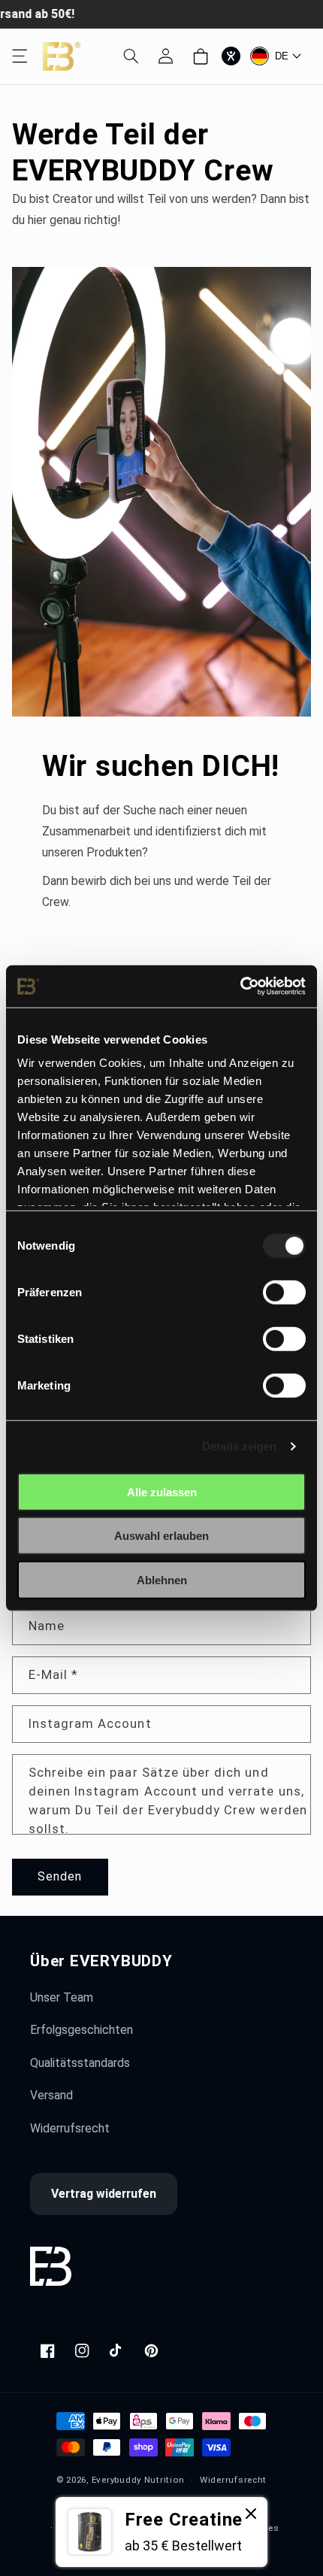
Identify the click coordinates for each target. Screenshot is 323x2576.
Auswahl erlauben (161, 1536)
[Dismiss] (251, 2515)
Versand (51, 2095)
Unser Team (62, 1997)
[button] (20, 56)
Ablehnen (162, 1579)
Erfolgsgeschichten (82, 2030)
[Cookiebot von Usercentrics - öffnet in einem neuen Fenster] (240, 986)
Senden (60, 1876)
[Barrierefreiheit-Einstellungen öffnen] (231, 56)
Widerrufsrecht (70, 2128)
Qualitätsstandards (80, 2063)
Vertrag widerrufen (104, 2194)
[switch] (284, 1292)
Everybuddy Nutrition (138, 2480)
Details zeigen (239, 1446)
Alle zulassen (162, 1491)
